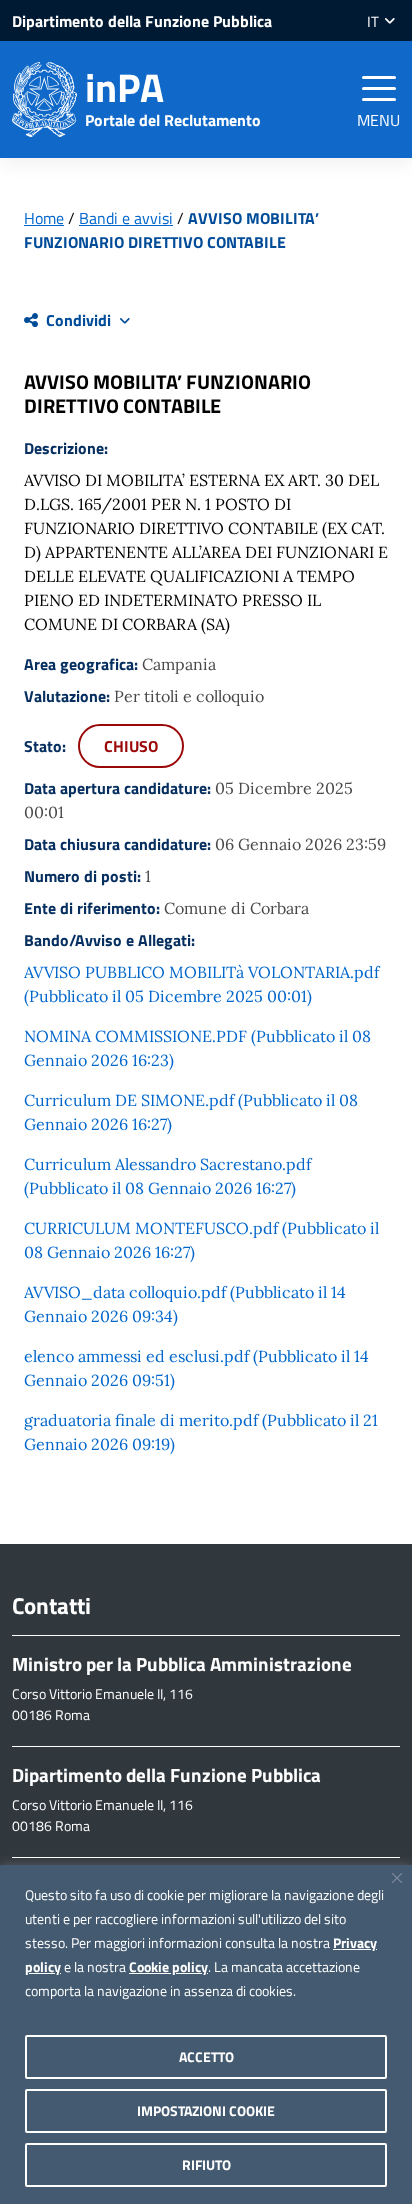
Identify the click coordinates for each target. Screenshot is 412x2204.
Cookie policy (168, 1966)
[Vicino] (397, 1878)
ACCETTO (206, 2056)
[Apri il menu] (379, 88)
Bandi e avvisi (126, 218)
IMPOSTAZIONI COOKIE (206, 2110)
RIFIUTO (206, 2164)
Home (44, 218)
